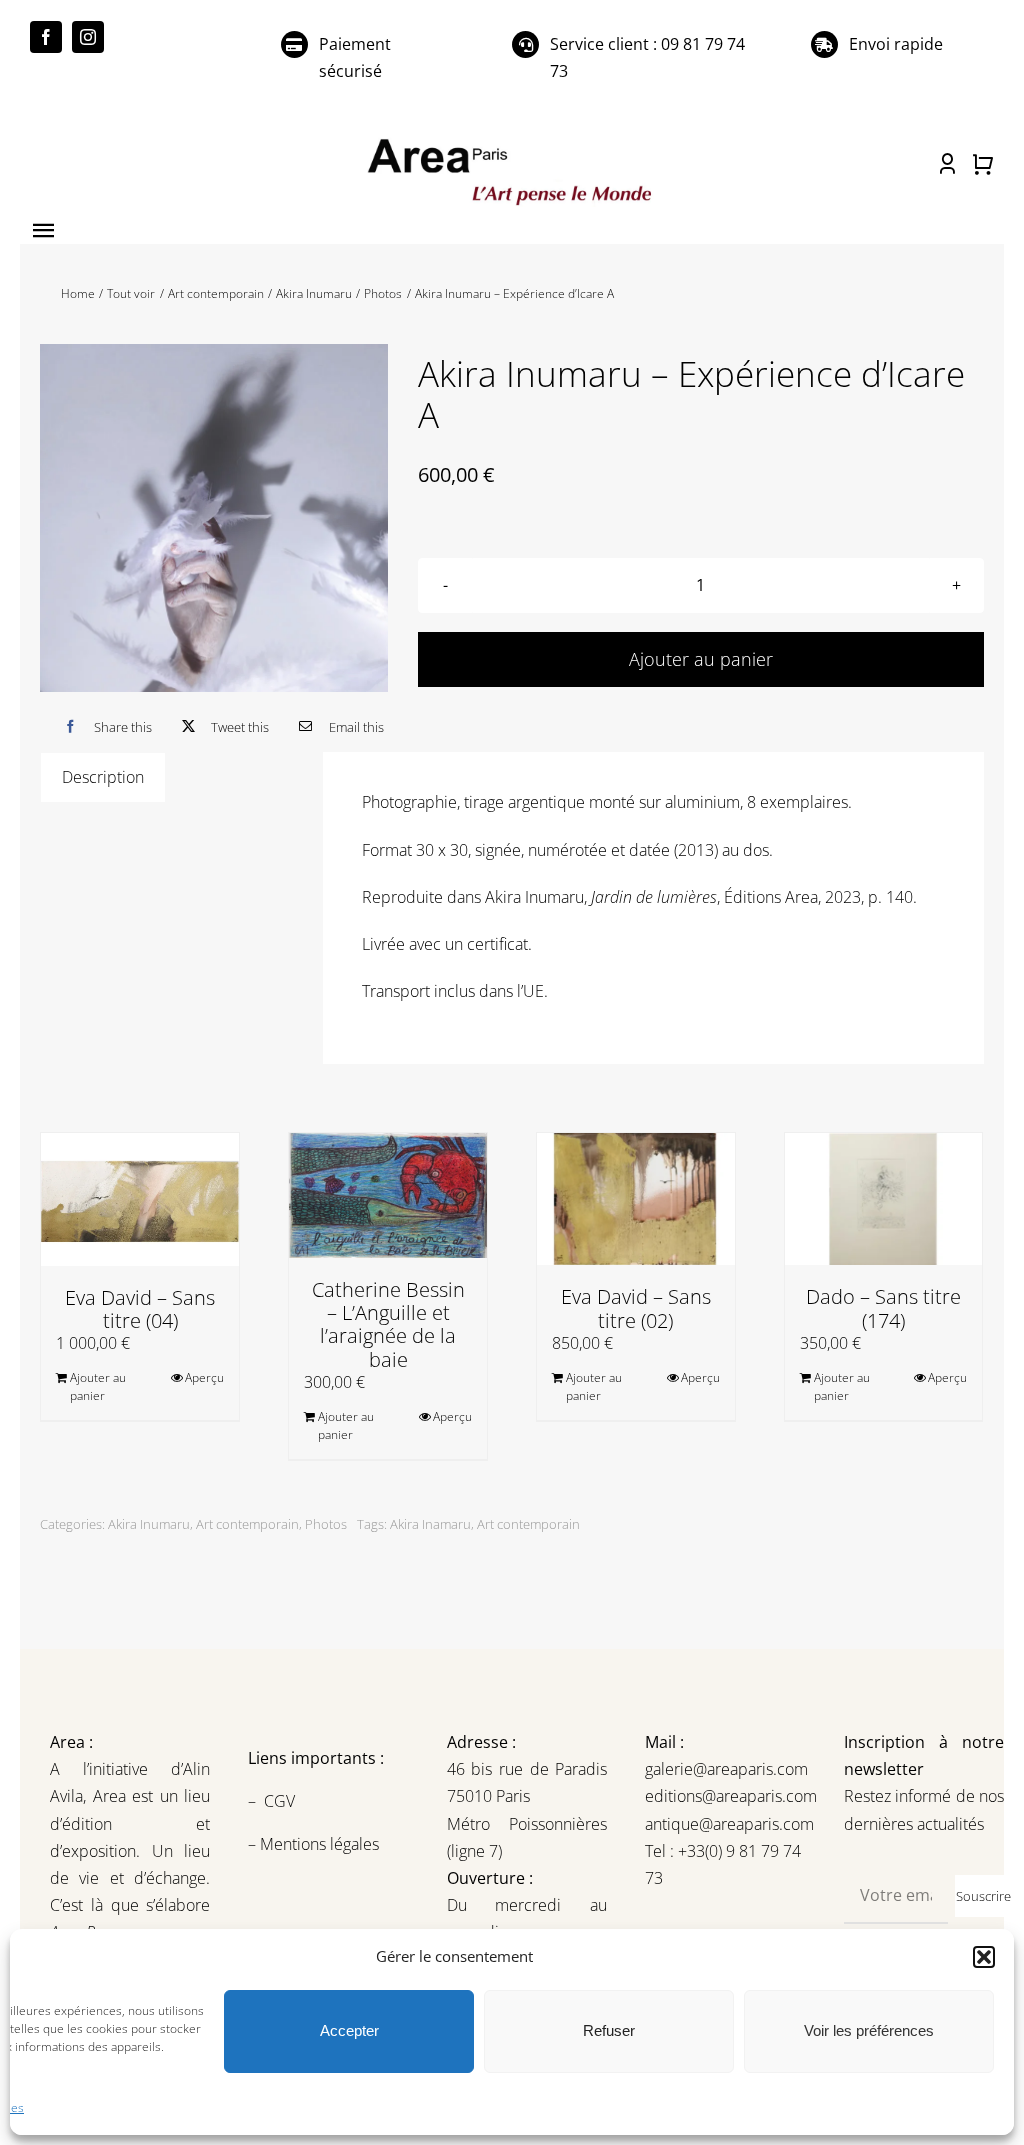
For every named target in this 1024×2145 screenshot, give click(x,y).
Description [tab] (103, 777)
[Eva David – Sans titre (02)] (636, 1199)
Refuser (609, 2030)
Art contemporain (247, 1524)
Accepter (349, 2030)
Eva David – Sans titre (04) (140, 1309)
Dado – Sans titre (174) (883, 1308)
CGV (281, 1801)
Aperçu (204, 1377)
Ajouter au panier (701, 659)
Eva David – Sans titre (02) (636, 1308)
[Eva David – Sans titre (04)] (140, 1199)
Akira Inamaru (430, 1524)
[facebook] (46, 37)
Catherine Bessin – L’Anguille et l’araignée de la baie (388, 1324)
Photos (326, 1524)
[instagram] (88, 37)
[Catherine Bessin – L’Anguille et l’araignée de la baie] (388, 1195)
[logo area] (512, 140)
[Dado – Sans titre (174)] (884, 1199)
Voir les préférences (869, 2030)
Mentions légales (317, 1844)
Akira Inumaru (149, 1524)
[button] (984, 1957)
